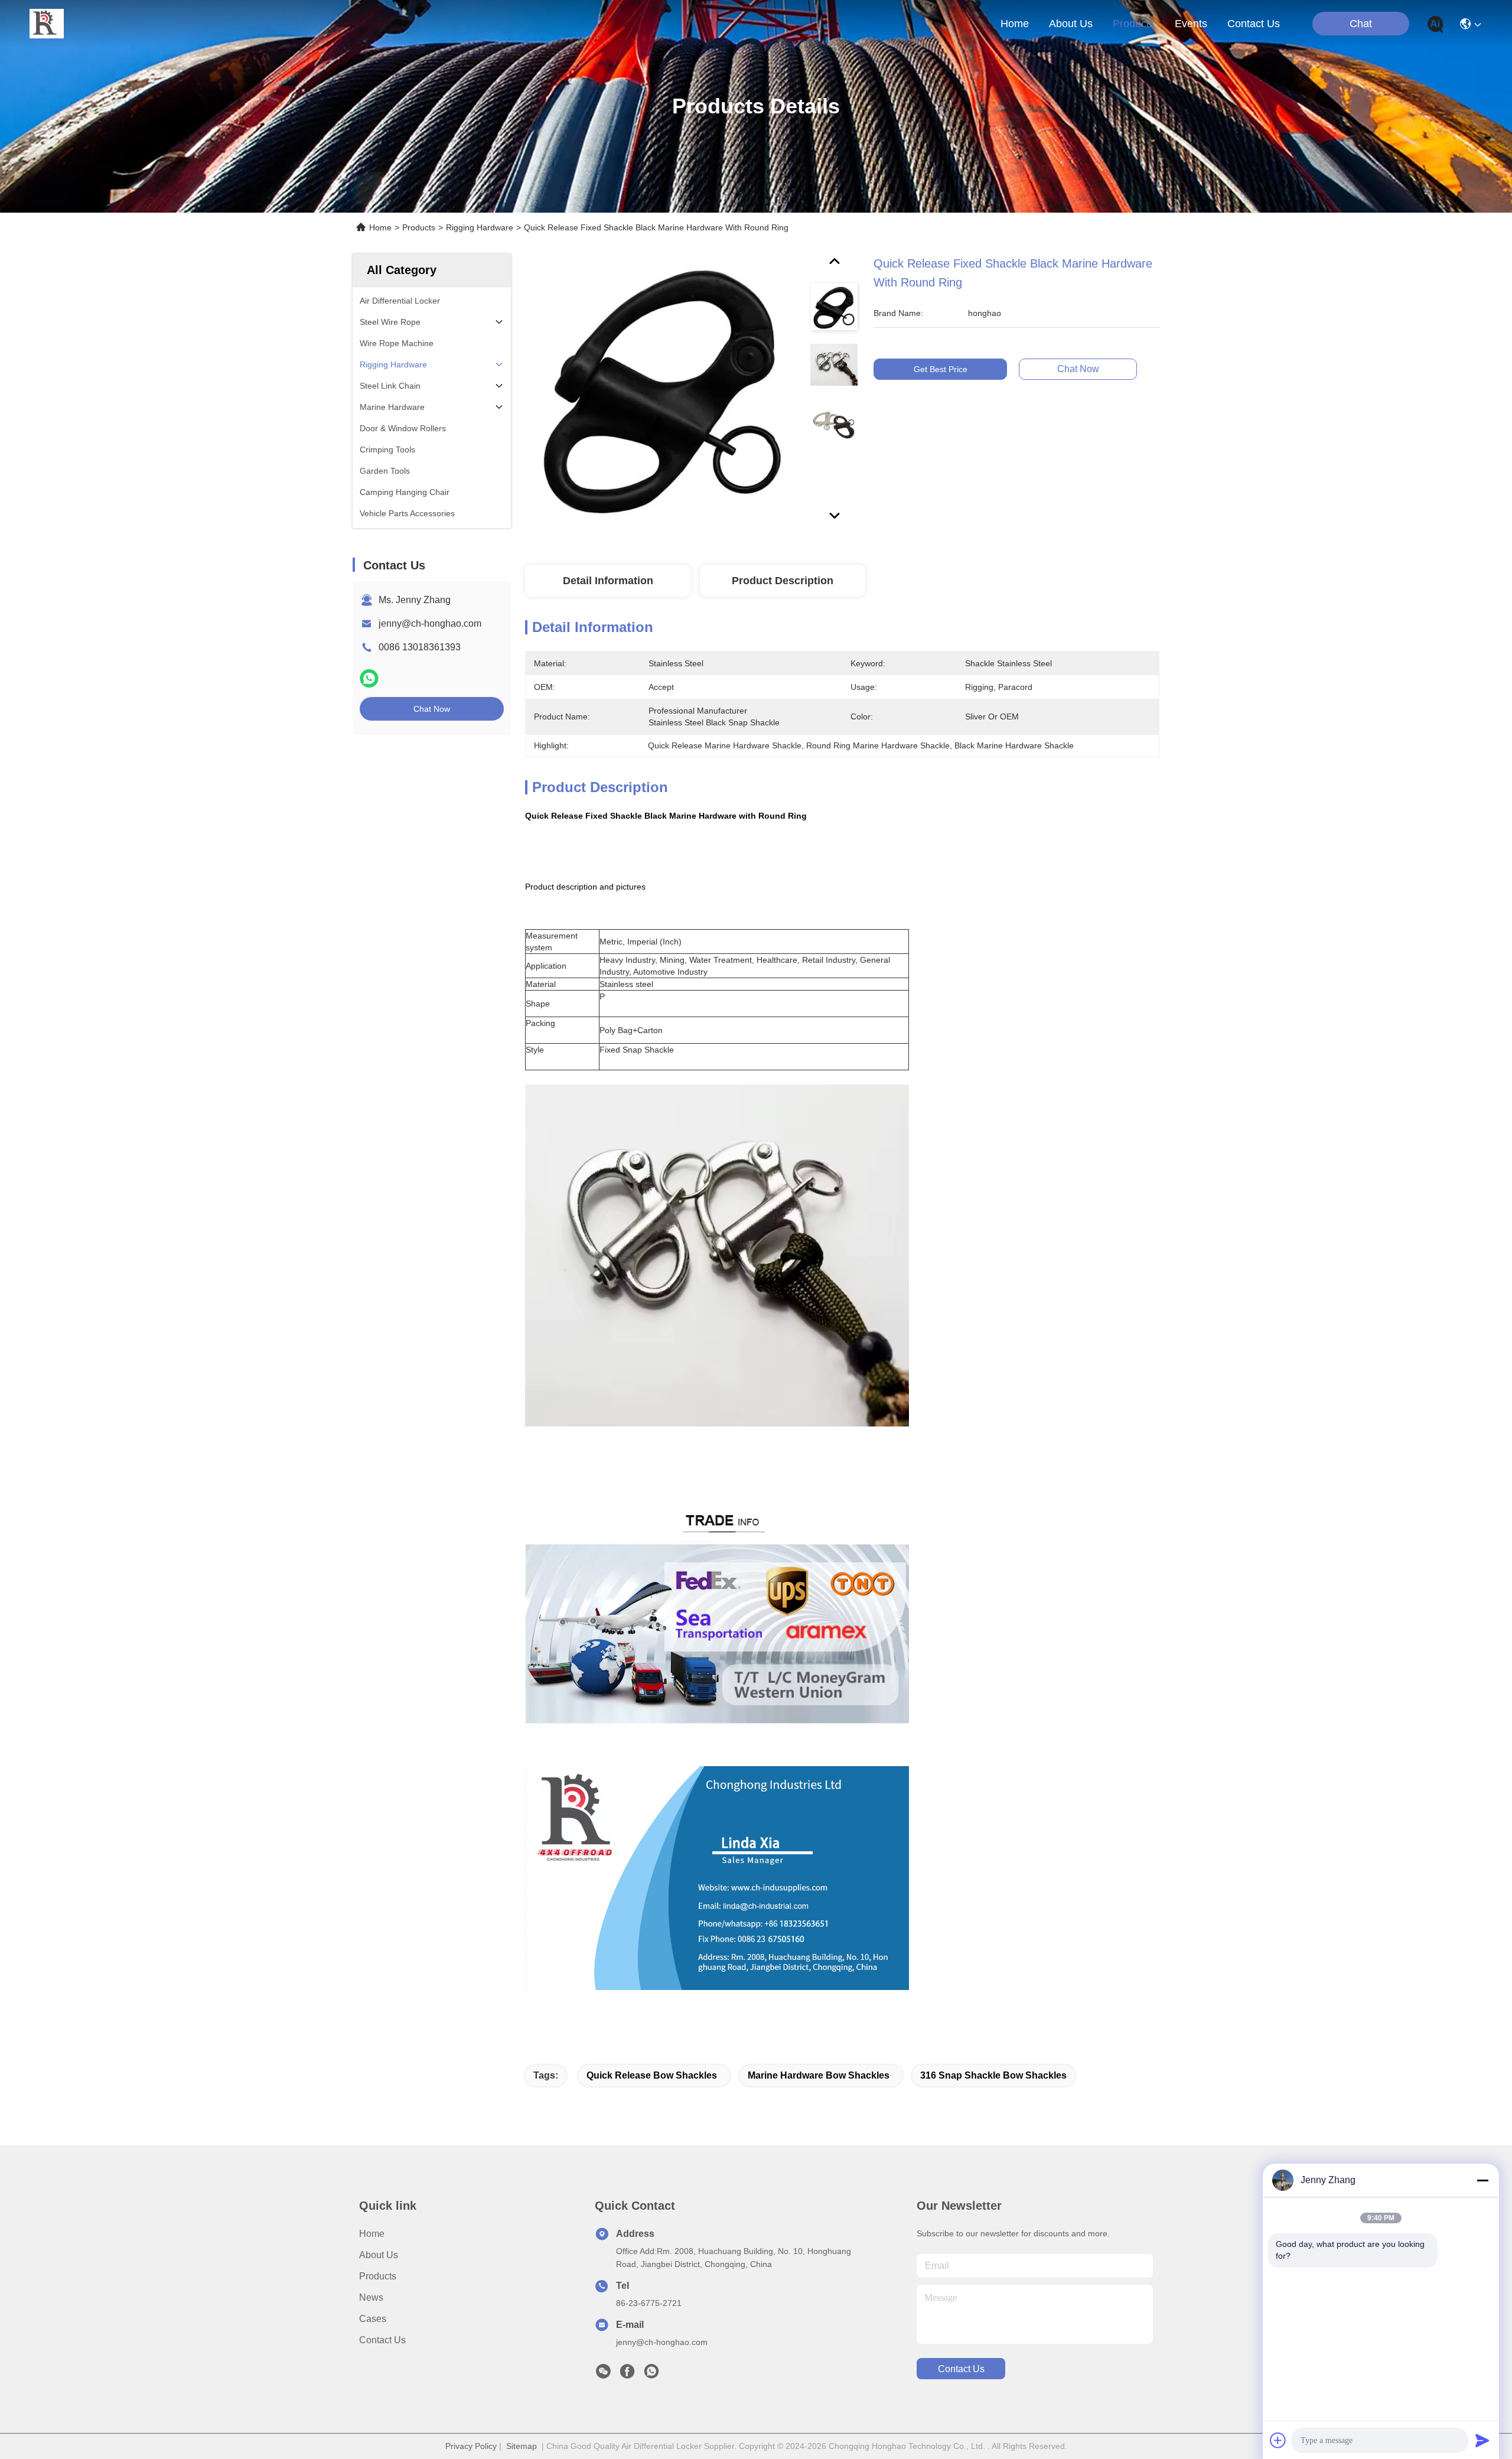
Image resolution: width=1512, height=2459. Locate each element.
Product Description (783, 581)
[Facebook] (627, 2375)
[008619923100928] (651, 2375)
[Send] (1482, 2440)
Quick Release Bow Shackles (652, 2075)
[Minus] (1482, 2180)
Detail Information (608, 581)
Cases (373, 2319)
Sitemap (522, 2446)
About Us (379, 2255)
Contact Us (382, 2340)
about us (1071, 24)
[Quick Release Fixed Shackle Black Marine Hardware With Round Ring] (662, 391)
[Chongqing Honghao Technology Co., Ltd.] (47, 24)
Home (1015, 24)
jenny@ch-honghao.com (430, 623)
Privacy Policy (471, 2446)
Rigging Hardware (480, 227)
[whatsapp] (369, 678)
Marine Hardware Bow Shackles (819, 2075)
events (1191, 24)
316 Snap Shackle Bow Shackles (993, 2075)
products (1134, 24)
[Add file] (1278, 2440)
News (371, 2297)
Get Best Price (941, 369)
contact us (1254, 24)
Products (419, 227)
